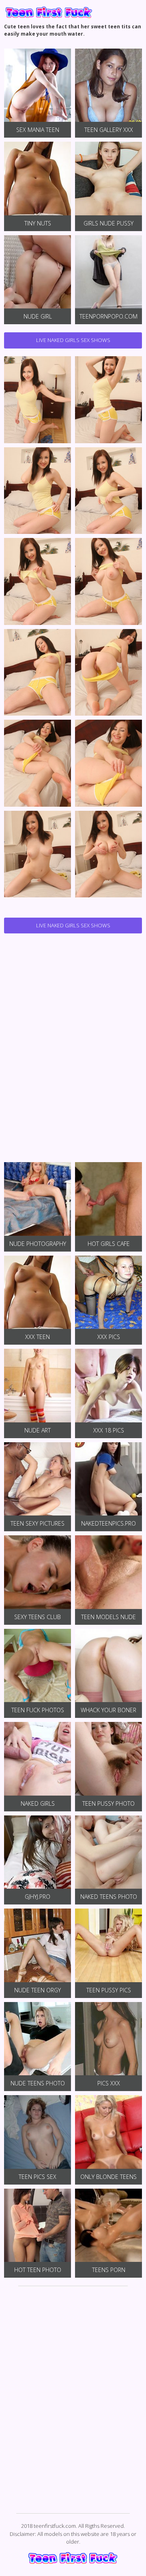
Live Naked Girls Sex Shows (73, 340)
